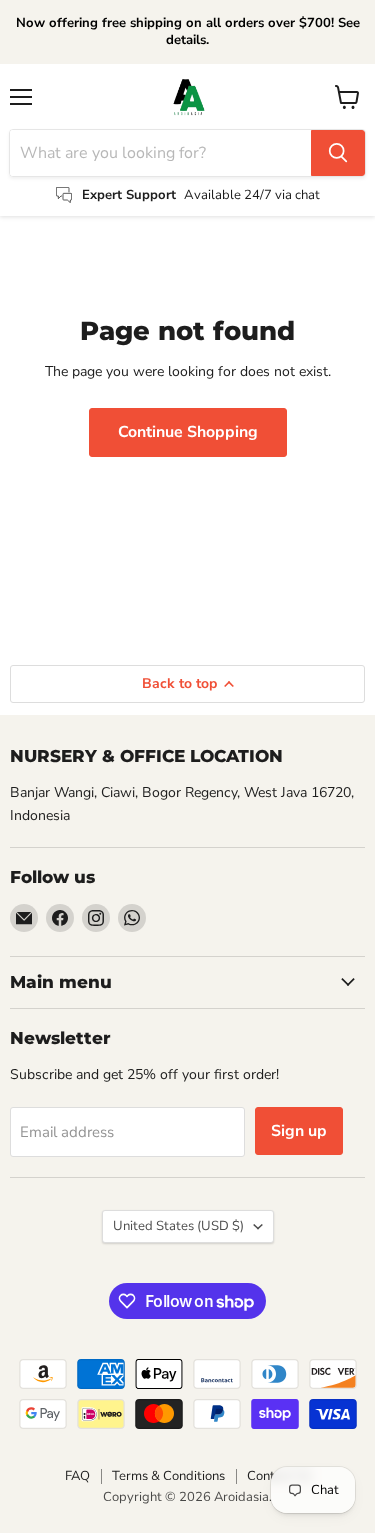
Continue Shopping (188, 432)
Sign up (299, 1131)
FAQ (77, 1476)
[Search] (338, 153)
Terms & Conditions (168, 1476)
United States (178, 1226)
